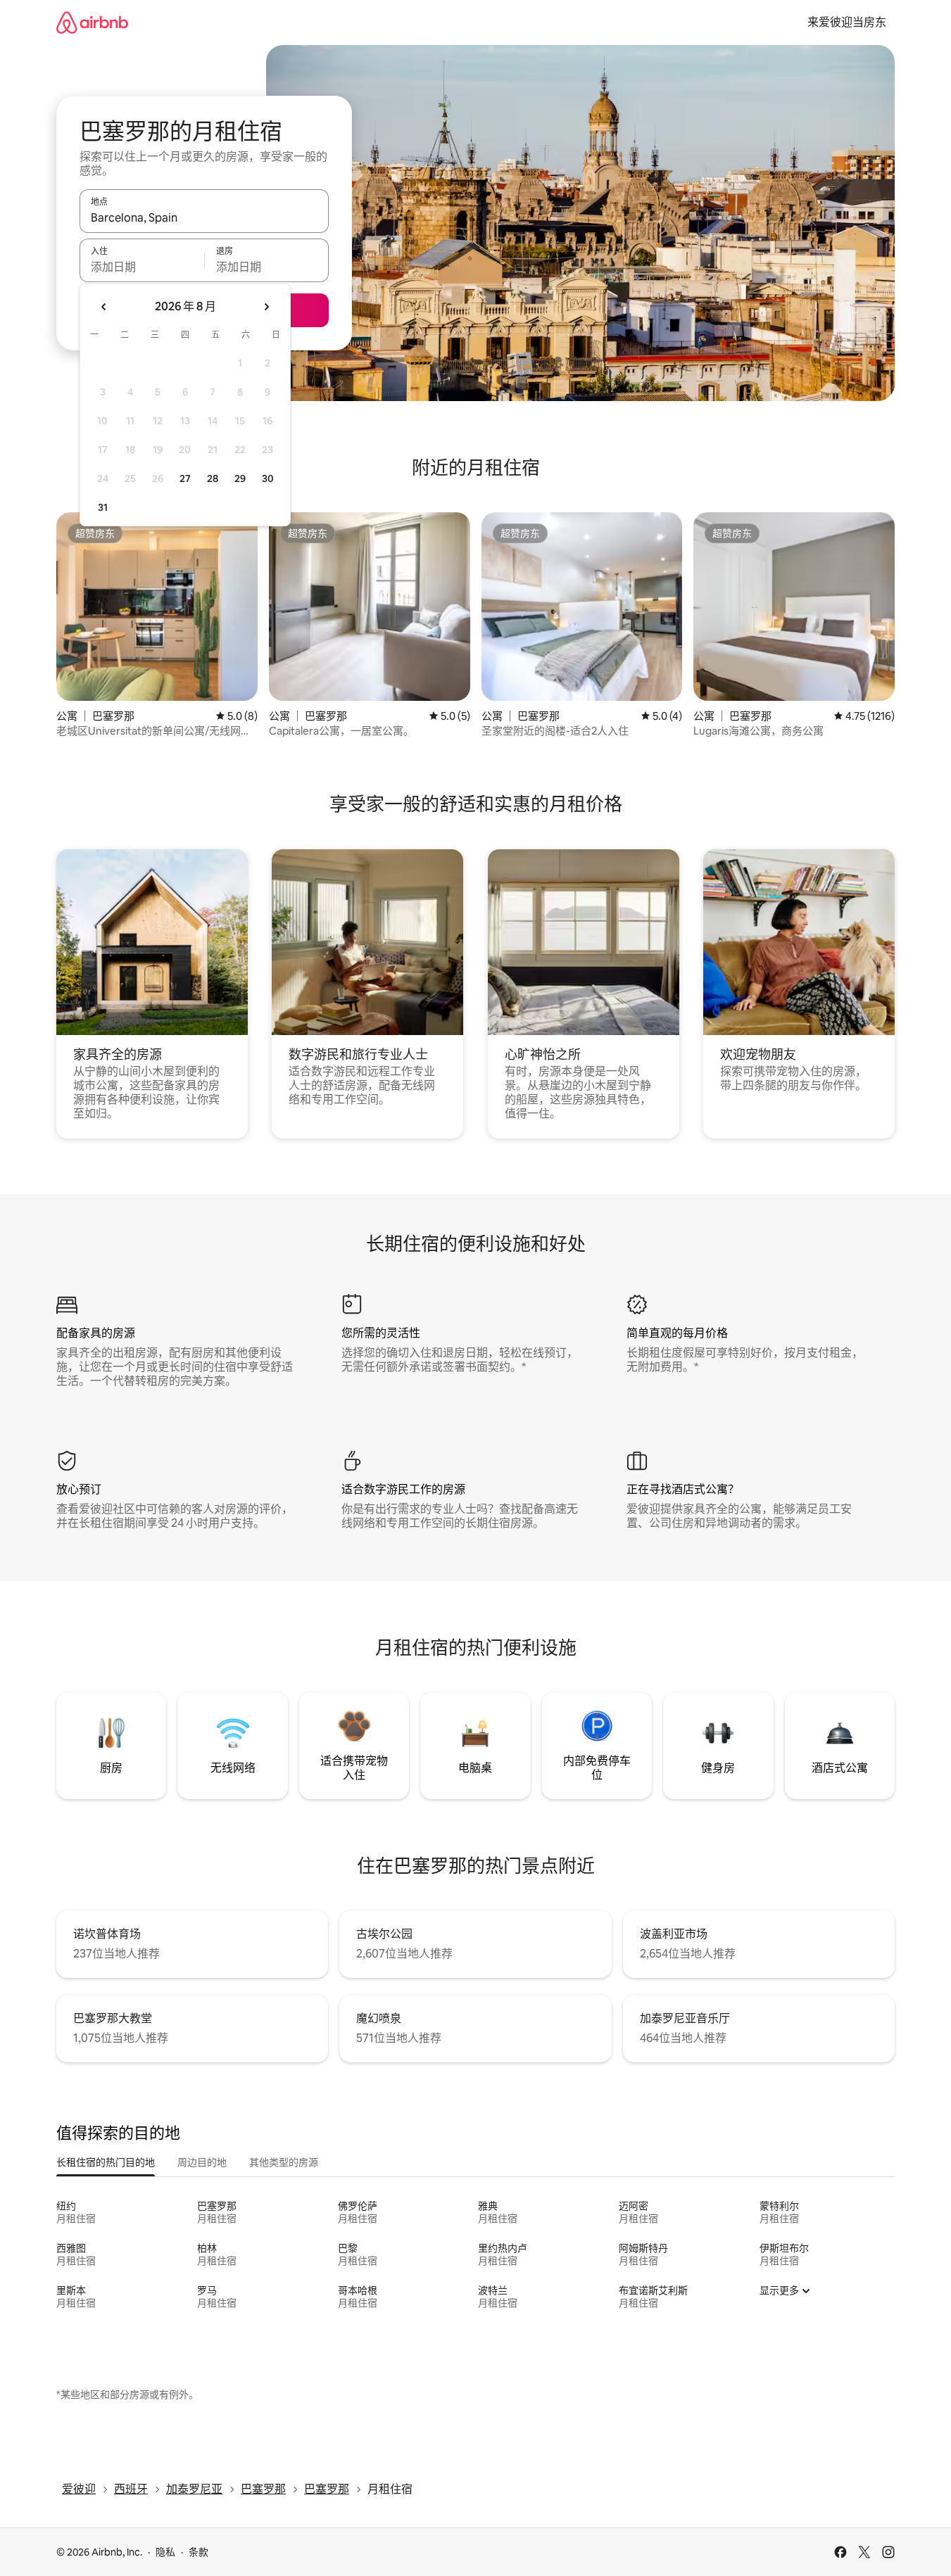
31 (103, 507)
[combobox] (204, 217)
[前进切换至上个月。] (104, 307)
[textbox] (142, 267)
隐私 (165, 2552)
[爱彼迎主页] (92, 22)
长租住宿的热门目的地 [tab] (106, 2162)
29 (240, 478)
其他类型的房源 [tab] (284, 2162)
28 (213, 478)
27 (185, 478)
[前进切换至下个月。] (266, 307)
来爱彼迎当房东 (847, 22)
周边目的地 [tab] (202, 2162)
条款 (199, 2552)
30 (268, 478)
